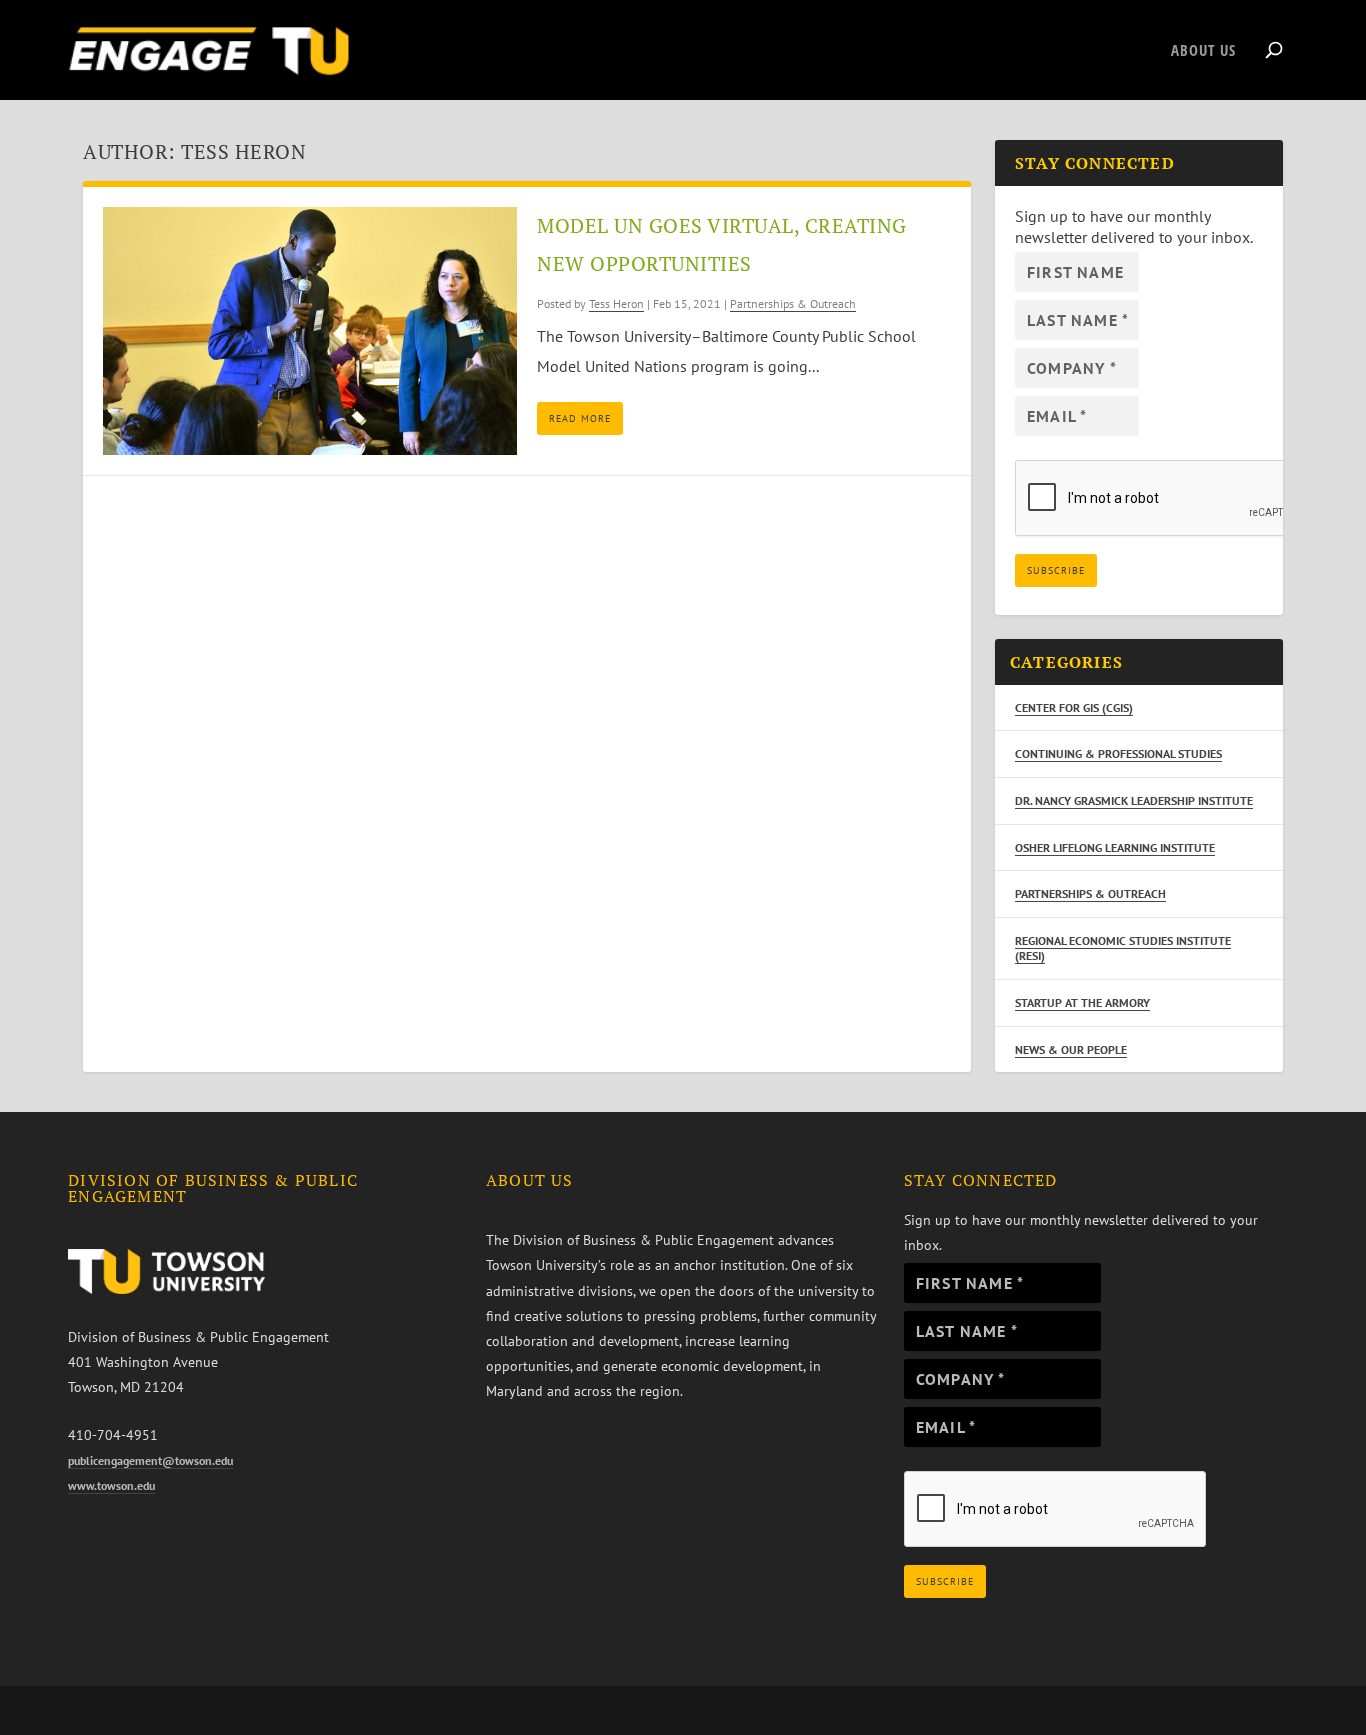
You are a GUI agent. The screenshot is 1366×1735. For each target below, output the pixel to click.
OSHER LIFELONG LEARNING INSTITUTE (1115, 847)
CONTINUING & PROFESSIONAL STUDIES (1118, 753)
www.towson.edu (111, 1485)
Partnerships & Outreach (793, 303)
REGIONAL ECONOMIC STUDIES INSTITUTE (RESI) (1123, 948)
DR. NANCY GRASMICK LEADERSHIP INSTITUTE (1134, 800)
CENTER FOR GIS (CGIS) (1074, 707)
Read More (580, 418)
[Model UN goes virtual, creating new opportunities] (310, 331)
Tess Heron (616, 303)
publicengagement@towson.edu (150, 1460)
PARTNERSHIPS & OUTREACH (1090, 893)
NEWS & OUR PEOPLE (1071, 1049)
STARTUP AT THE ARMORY (1082, 1002)
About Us (1203, 51)
